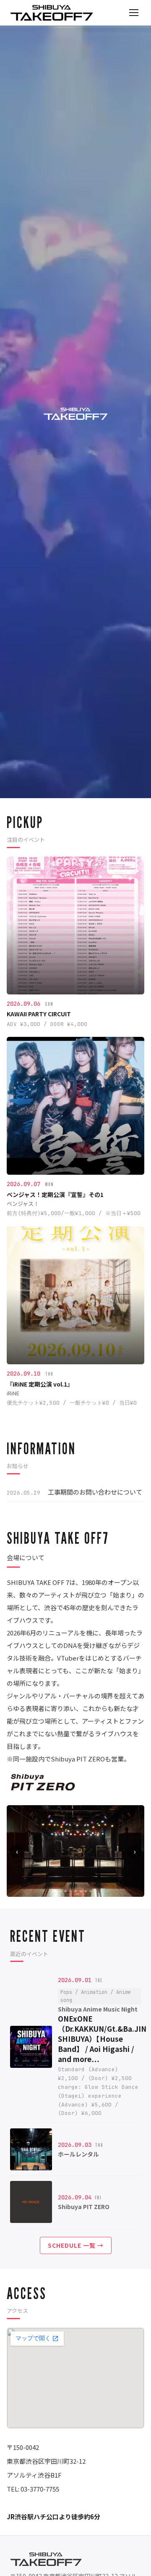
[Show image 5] (75, 1891)
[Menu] (134, 13)
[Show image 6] (81, 1891)
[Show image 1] (55, 1891)
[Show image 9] (96, 1891)
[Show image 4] (70, 1891)
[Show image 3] (65, 1891)
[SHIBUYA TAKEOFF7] (52, 13)
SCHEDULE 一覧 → (76, 2245)
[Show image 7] (86, 1891)
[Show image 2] (60, 1891)
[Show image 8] (91, 1891)
